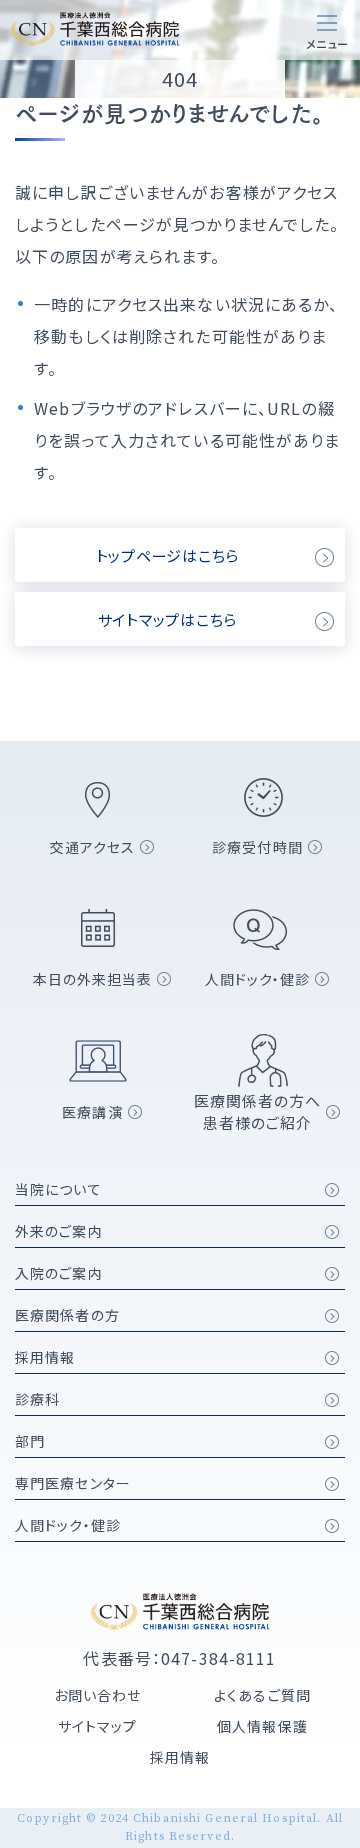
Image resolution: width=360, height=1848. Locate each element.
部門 (30, 1441)
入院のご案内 (59, 1273)
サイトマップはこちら (168, 619)
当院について (58, 1189)
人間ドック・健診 (68, 1525)
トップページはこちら (168, 555)
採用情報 (45, 1357)
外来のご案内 (59, 1231)
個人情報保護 (262, 1726)
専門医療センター (73, 1483)
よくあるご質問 (262, 1695)
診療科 (37, 1399)
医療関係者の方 (67, 1315)
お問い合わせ (98, 1695)
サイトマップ (98, 1726)
